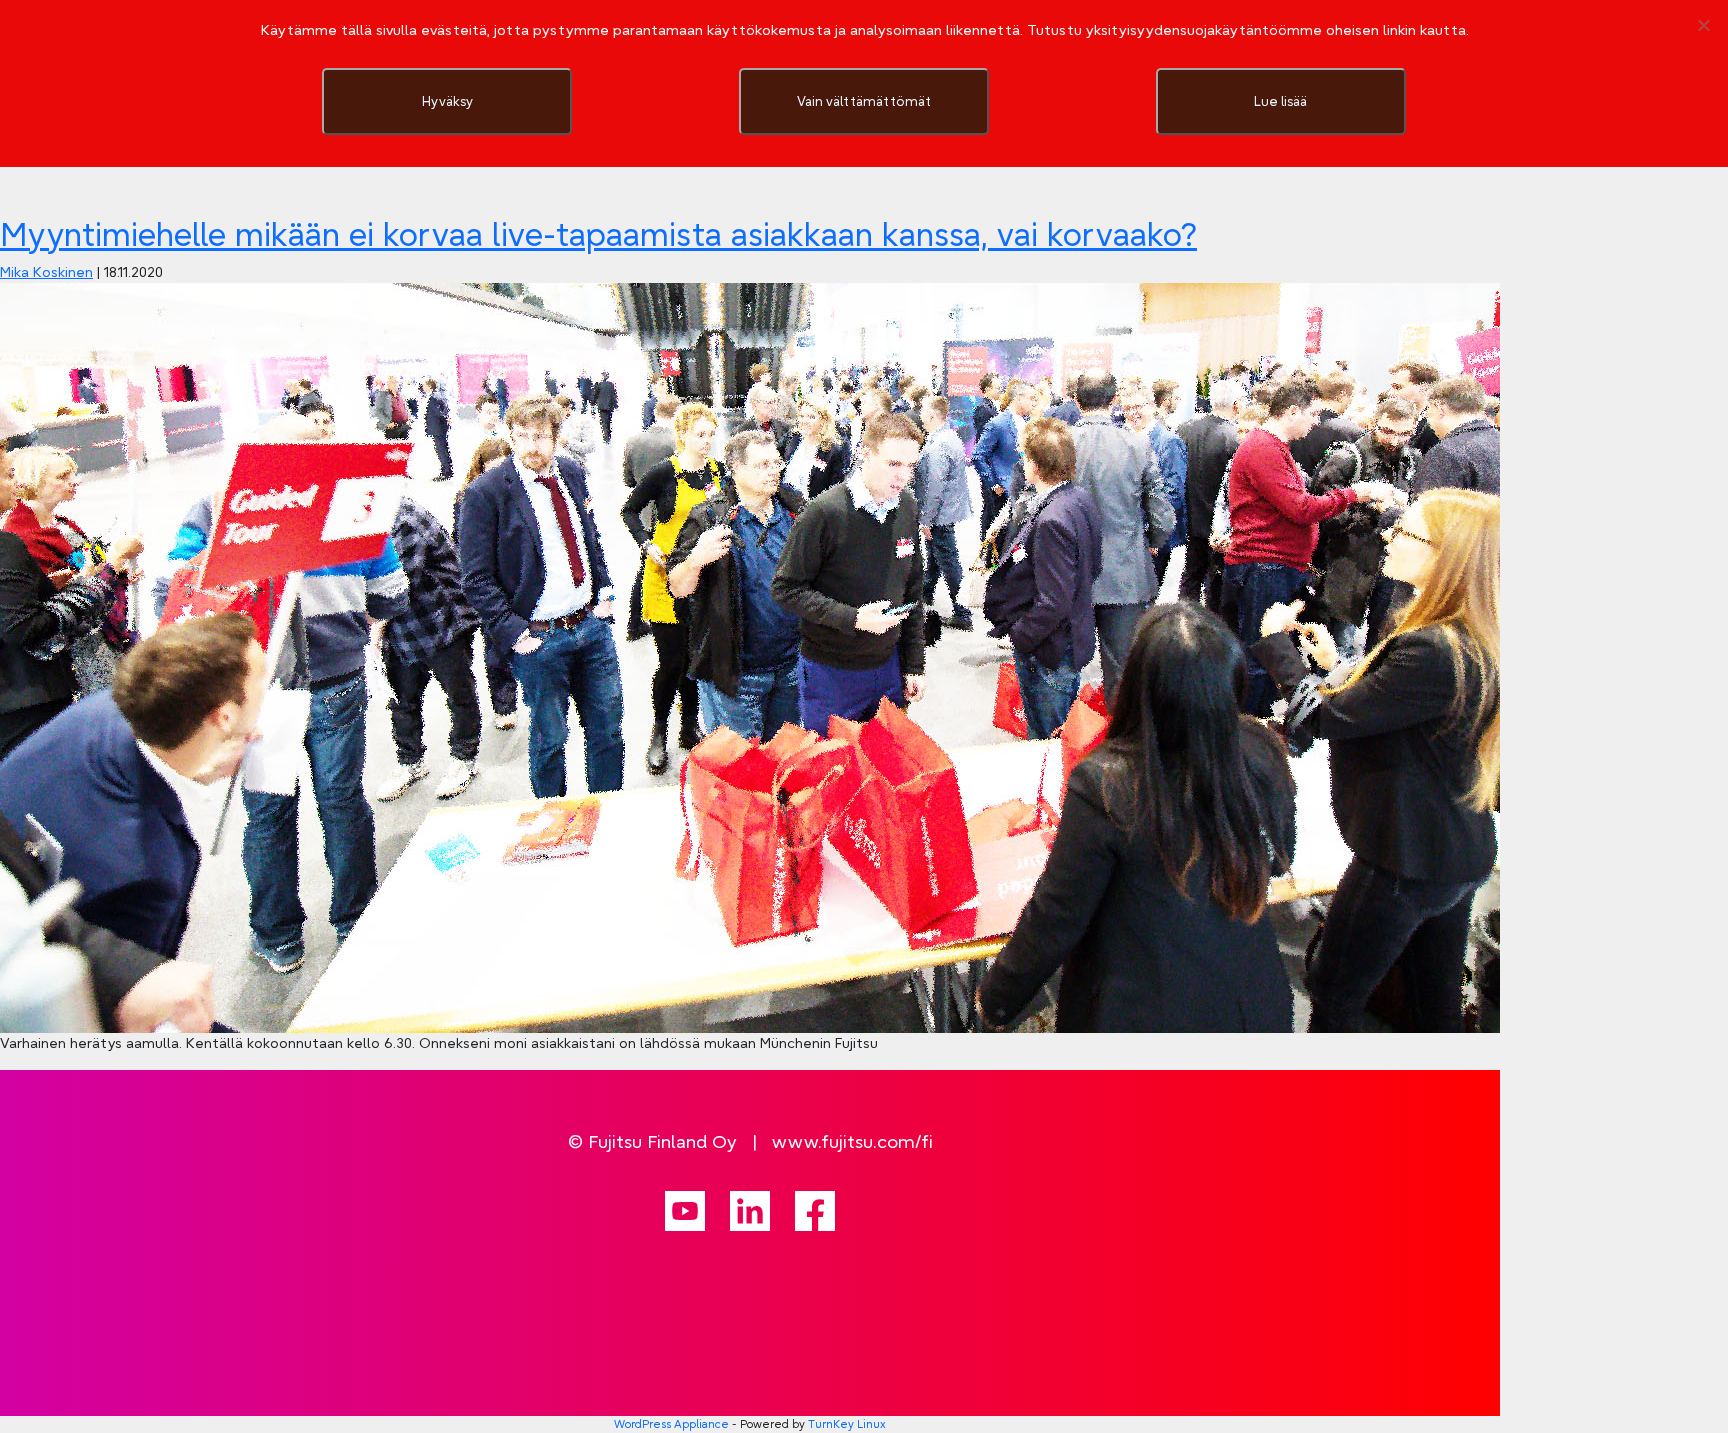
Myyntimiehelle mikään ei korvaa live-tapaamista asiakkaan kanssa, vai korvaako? (598, 234)
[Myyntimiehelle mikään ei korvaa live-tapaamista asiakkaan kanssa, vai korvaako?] (750, 657)
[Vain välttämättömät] (1703, 25)
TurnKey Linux (847, 1424)
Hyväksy (447, 101)
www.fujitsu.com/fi (852, 1141)
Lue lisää (1280, 101)
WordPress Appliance (671, 1424)
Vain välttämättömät (864, 101)
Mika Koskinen (46, 272)
